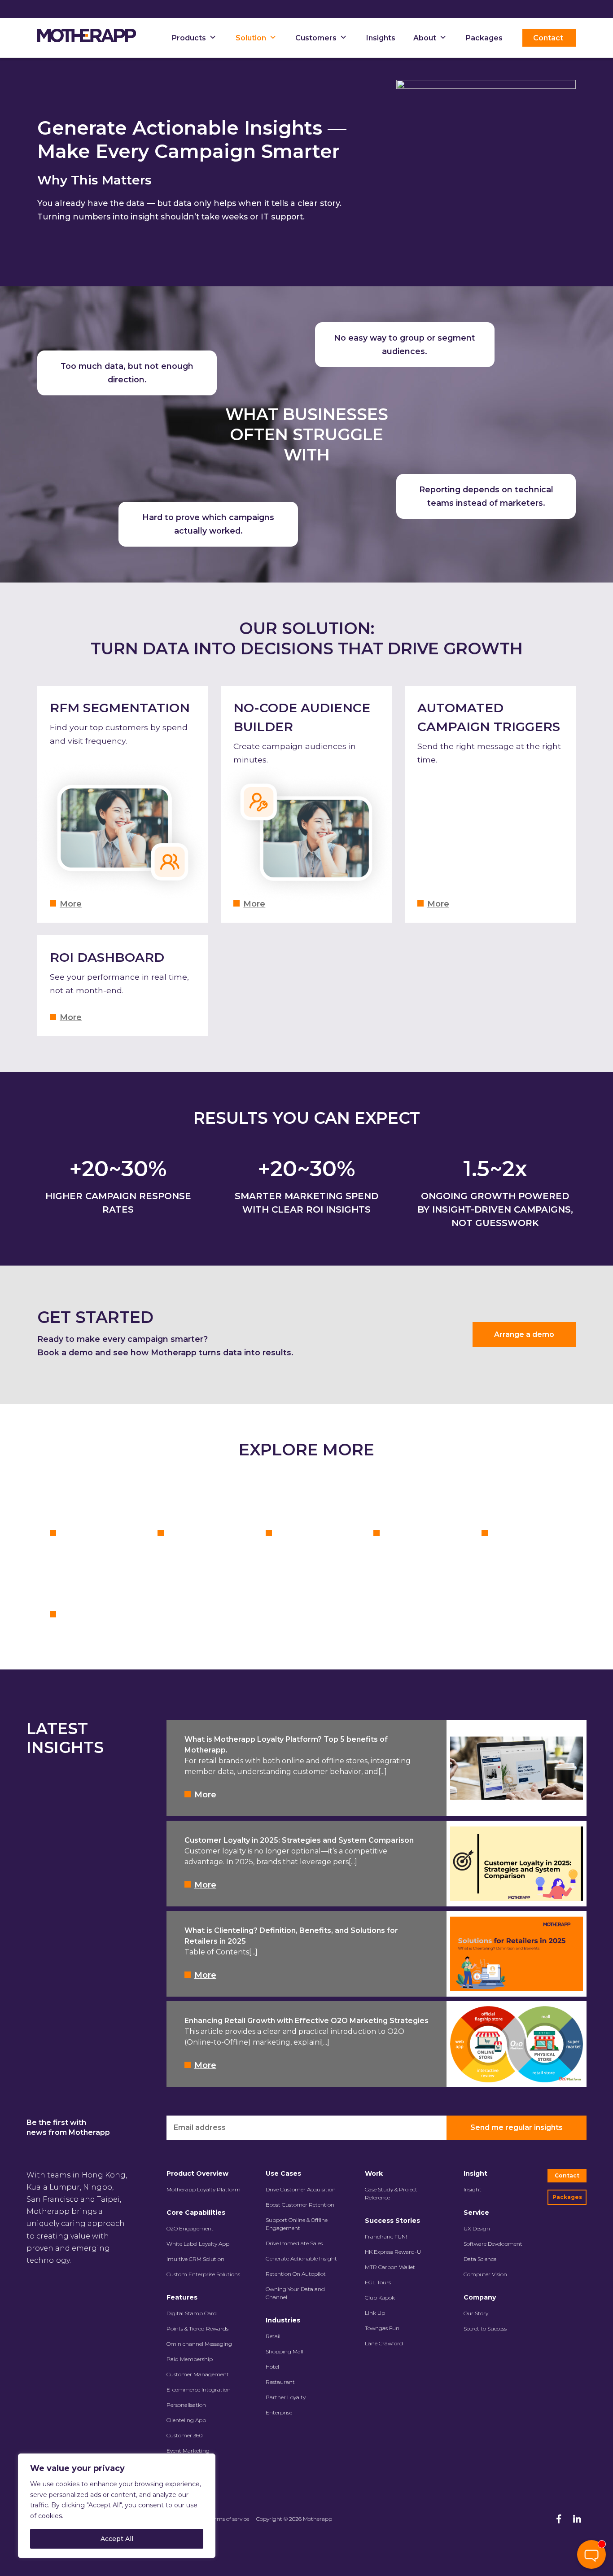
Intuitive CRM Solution (195, 2259)
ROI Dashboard (107, 957)
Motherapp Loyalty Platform (204, 2189)
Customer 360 (184, 2435)
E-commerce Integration (199, 2390)
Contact (567, 2175)
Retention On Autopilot (296, 2274)
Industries (283, 2320)
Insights (381, 38)
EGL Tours (378, 2282)
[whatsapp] (591, 2526)
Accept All (117, 2539)
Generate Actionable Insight (301, 2258)
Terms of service (229, 2519)
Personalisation (186, 2405)
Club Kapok (380, 2298)
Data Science (480, 2259)
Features (182, 2297)
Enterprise (279, 2412)
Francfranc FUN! (386, 2236)
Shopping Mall (285, 2351)
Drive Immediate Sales (294, 2243)
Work (374, 2173)
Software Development (493, 2244)
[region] (117, 2506)
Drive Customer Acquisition (301, 2189)
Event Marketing (188, 2451)
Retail (273, 2336)
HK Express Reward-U (393, 2252)
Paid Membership (190, 2359)
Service (476, 2212)
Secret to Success (485, 2328)
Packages (484, 38)
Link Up (375, 2313)
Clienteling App (186, 2420)
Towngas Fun (382, 2328)
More (71, 904)
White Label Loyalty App (198, 2244)
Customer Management (198, 2374)
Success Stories (392, 2221)
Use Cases (283, 2173)
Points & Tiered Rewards (197, 2328)
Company (480, 2297)
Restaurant (280, 2382)
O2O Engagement (190, 2228)
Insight (475, 2173)
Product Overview (197, 2173)
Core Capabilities (196, 2212)
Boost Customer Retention (300, 2205)
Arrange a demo (524, 1334)
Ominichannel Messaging (199, 2344)
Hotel (272, 2367)
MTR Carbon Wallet (390, 2267)
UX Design (477, 2228)
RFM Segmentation (120, 708)
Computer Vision (485, 2274)
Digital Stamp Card (192, 2313)
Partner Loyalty (286, 2397)
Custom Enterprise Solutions (203, 2274)
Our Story (476, 2313)
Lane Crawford (384, 2343)
